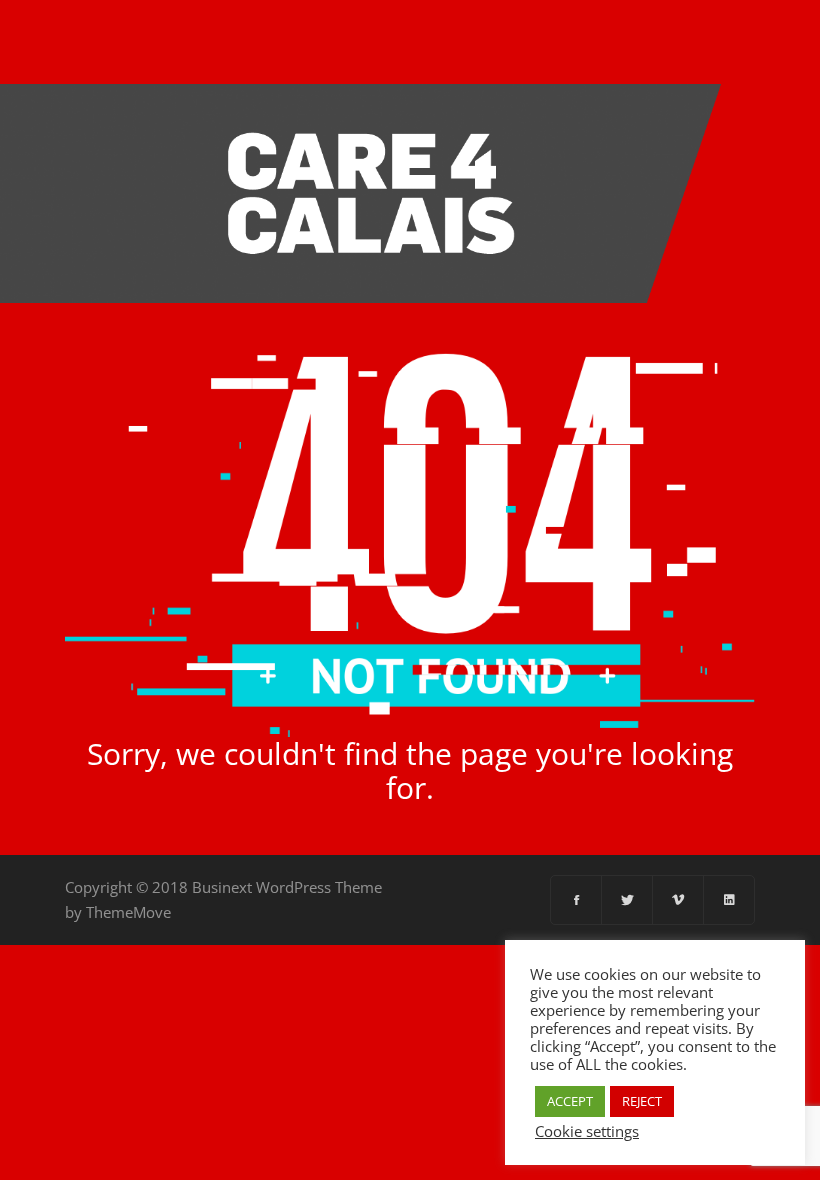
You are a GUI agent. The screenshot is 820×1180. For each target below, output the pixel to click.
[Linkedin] (729, 900)
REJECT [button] (642, 1101)
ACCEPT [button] (570, 1101)
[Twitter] (627, 900)
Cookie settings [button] (587, 1131)
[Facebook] (576, 900)
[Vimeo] (678, 900)
